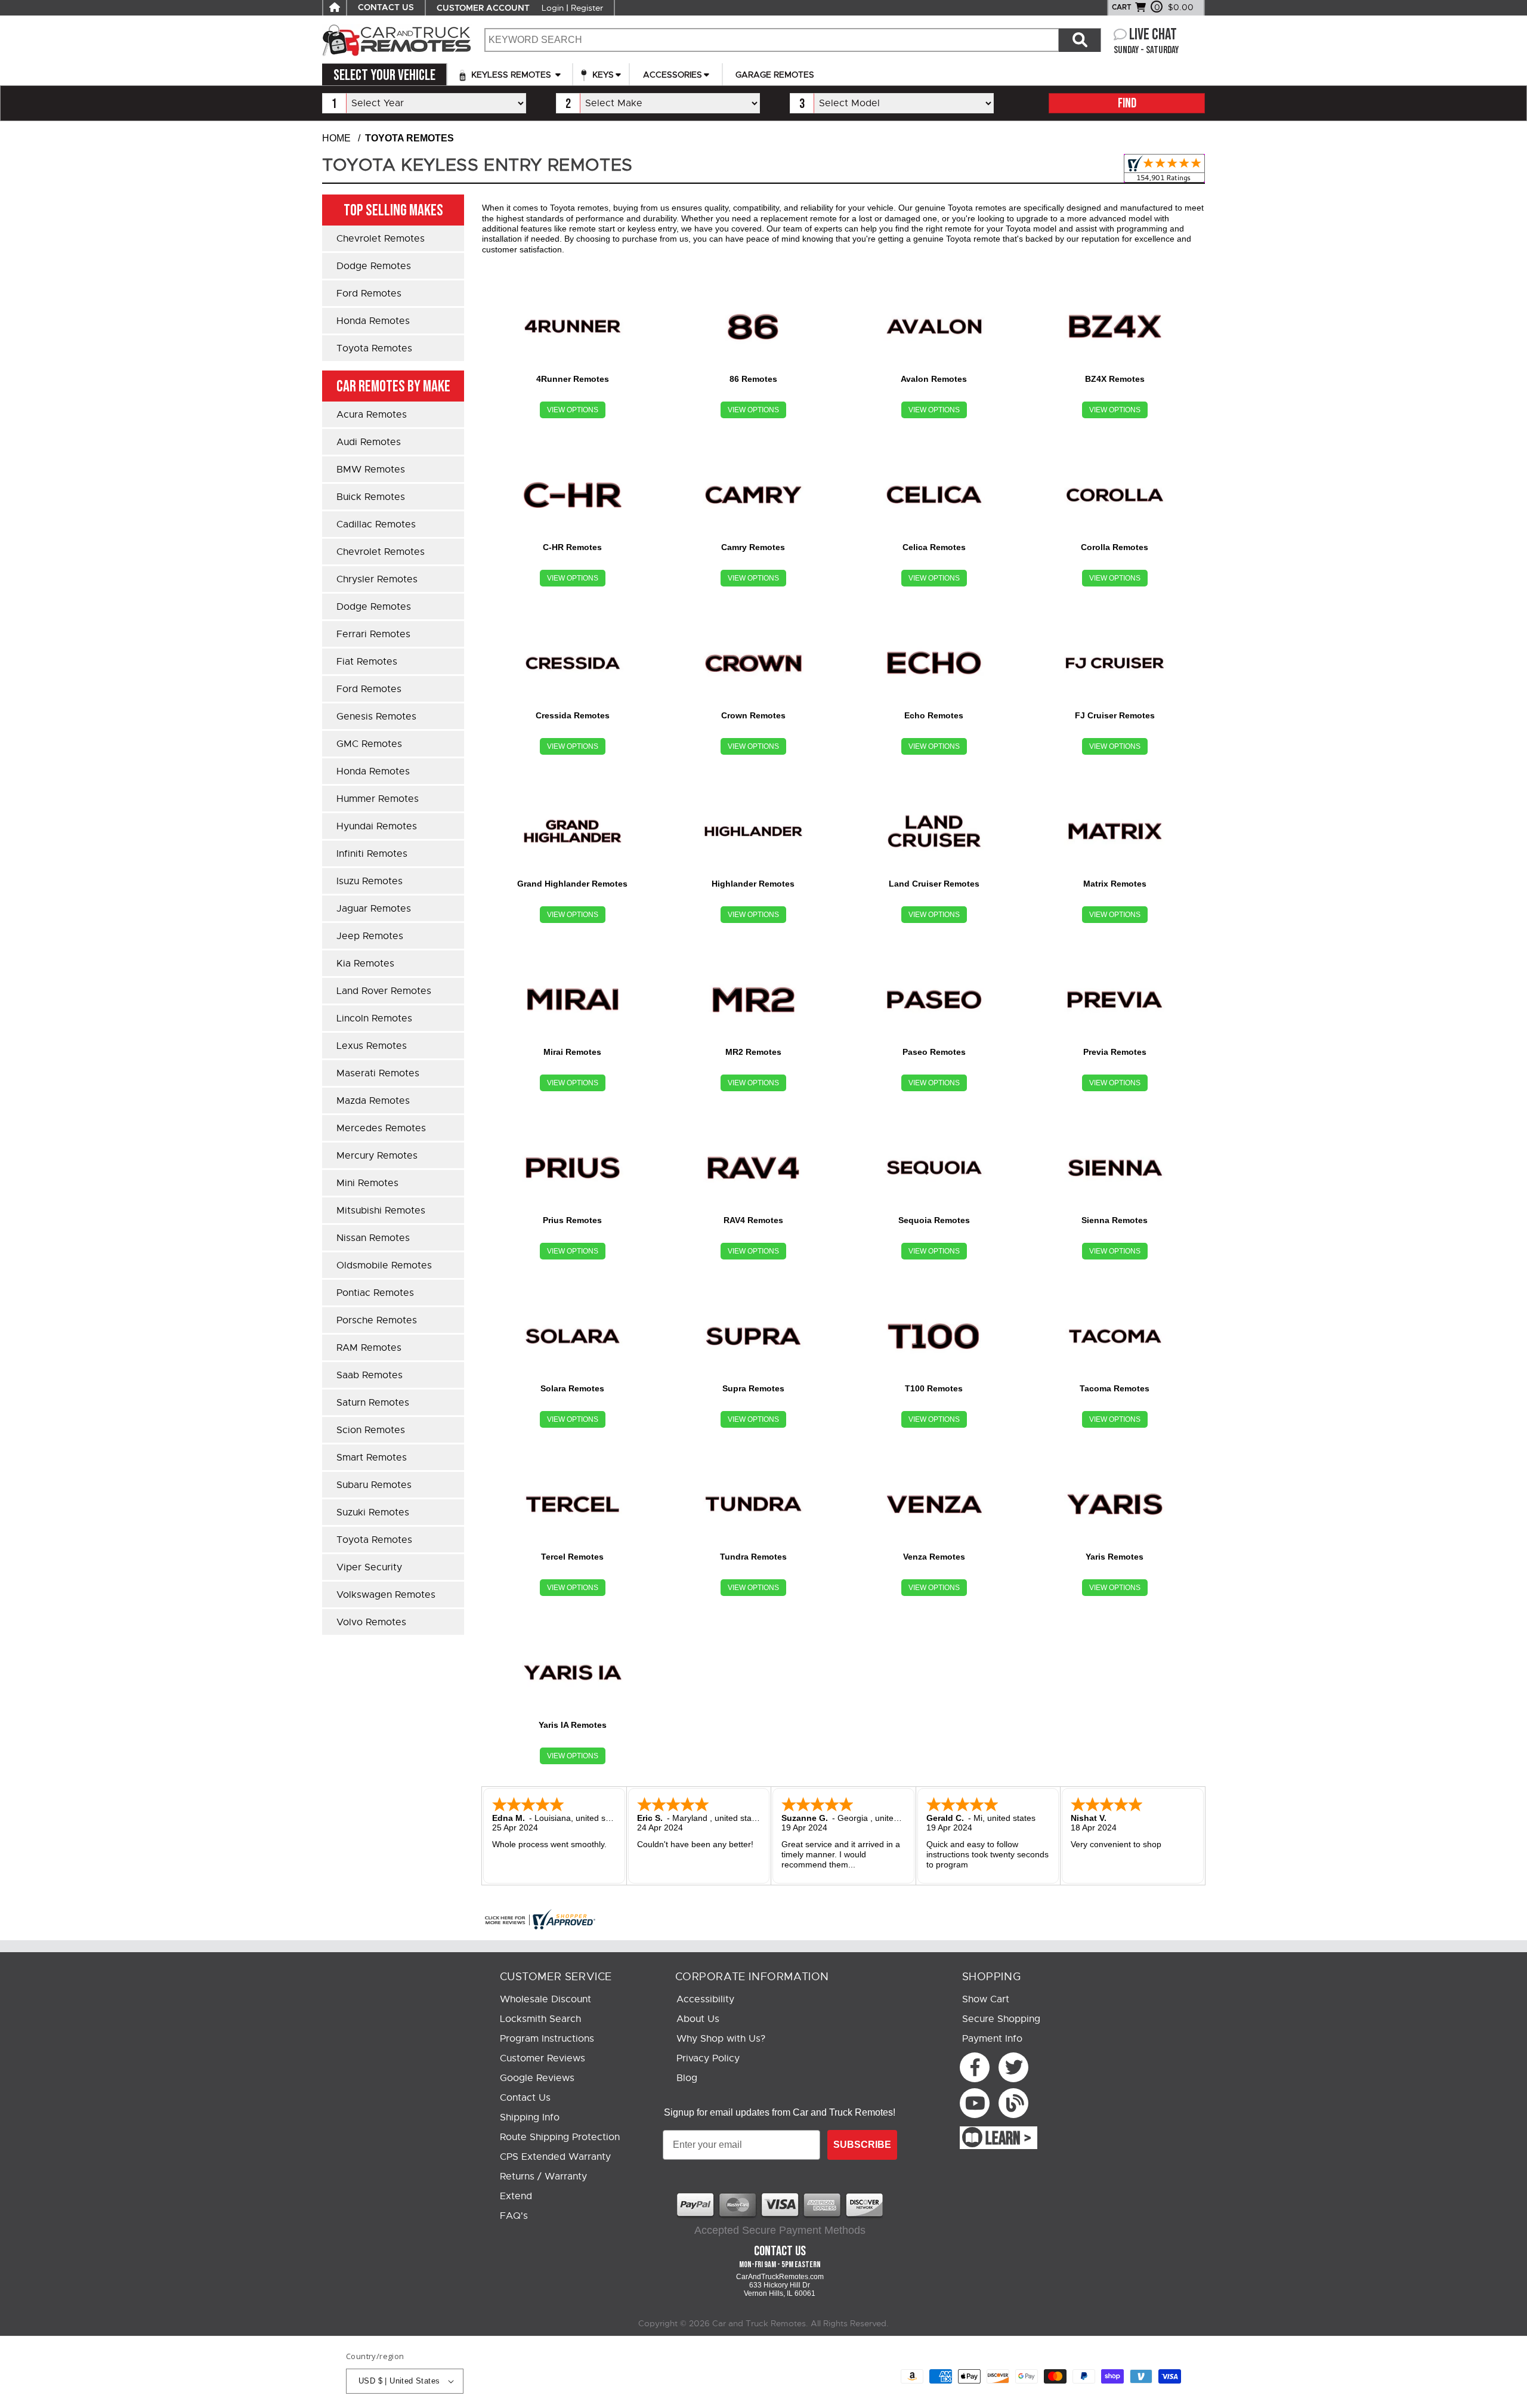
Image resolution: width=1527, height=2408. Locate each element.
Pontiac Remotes (375, 1293)
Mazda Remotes (373, 1101)
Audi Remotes (369, 442)
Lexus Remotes (372, 1046)
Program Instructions (547, 2039)
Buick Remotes (371, 497)
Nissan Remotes (373, 1238)
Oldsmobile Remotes (384, 1265)
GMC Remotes (369, 744)
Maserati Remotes (378, 1073)
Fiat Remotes (367, 662)
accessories (673, 75)
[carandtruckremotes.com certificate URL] (843, 1919)
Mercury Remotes (377, 1156)
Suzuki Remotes (373, 1512)
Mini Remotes (367, 1183)
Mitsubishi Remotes (381, 1211)
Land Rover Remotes (384, 991)
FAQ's (514, 2216)
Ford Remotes (369, 294)
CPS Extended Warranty (555, 2157)
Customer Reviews (543, 2058)
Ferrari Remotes (373, 634)
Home (336, 138)
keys (602, 75)
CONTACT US (386, 8)
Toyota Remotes (374, 348)
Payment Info (992, 2039)
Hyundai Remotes (377, 826)
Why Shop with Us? (721, 2039)
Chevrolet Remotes (381, 239)
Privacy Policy (708, 2058)
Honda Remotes (373, 321)
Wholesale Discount (545, 1999)
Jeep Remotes (370, 936)
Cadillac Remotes (376, 524)
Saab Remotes (370, 1375)
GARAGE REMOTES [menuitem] (775, 75)
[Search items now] (1080, 40)
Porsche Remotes (377, 1320)
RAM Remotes (369, 1348)
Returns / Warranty (543, 2177)
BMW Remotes (371, 470)
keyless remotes (511, 75)
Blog (687, 2078)
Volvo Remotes (371, 1622)
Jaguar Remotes (374, 909)
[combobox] (771, 40)
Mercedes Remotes (381, 1128)
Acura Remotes (372, 415)
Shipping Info (530, 2117)
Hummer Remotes (378, 799)
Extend (516, 2196)
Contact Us (525, 2098)
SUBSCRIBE (862, 2145)
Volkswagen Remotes (386, 1595)
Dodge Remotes (374, 266)
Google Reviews (537, 2078)
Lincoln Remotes (374, 1018)
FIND (1127, 104)
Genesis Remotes (376, 717)
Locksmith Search (540, 2019)
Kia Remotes (365, 964)
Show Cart (986, 1999)
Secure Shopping (1001, 2019)
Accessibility (705, 1999)
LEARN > (1008, 2139)
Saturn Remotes (373, 1403)
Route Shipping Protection (560, 2137)
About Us (698, 2019)
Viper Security (369, 1567)
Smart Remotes (372, 1458)
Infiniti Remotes (372, 854)
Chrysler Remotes (377, 579)
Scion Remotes (371, 1430)
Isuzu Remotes (370, 881)
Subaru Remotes (374, 1485)
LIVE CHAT (1153, 35)
